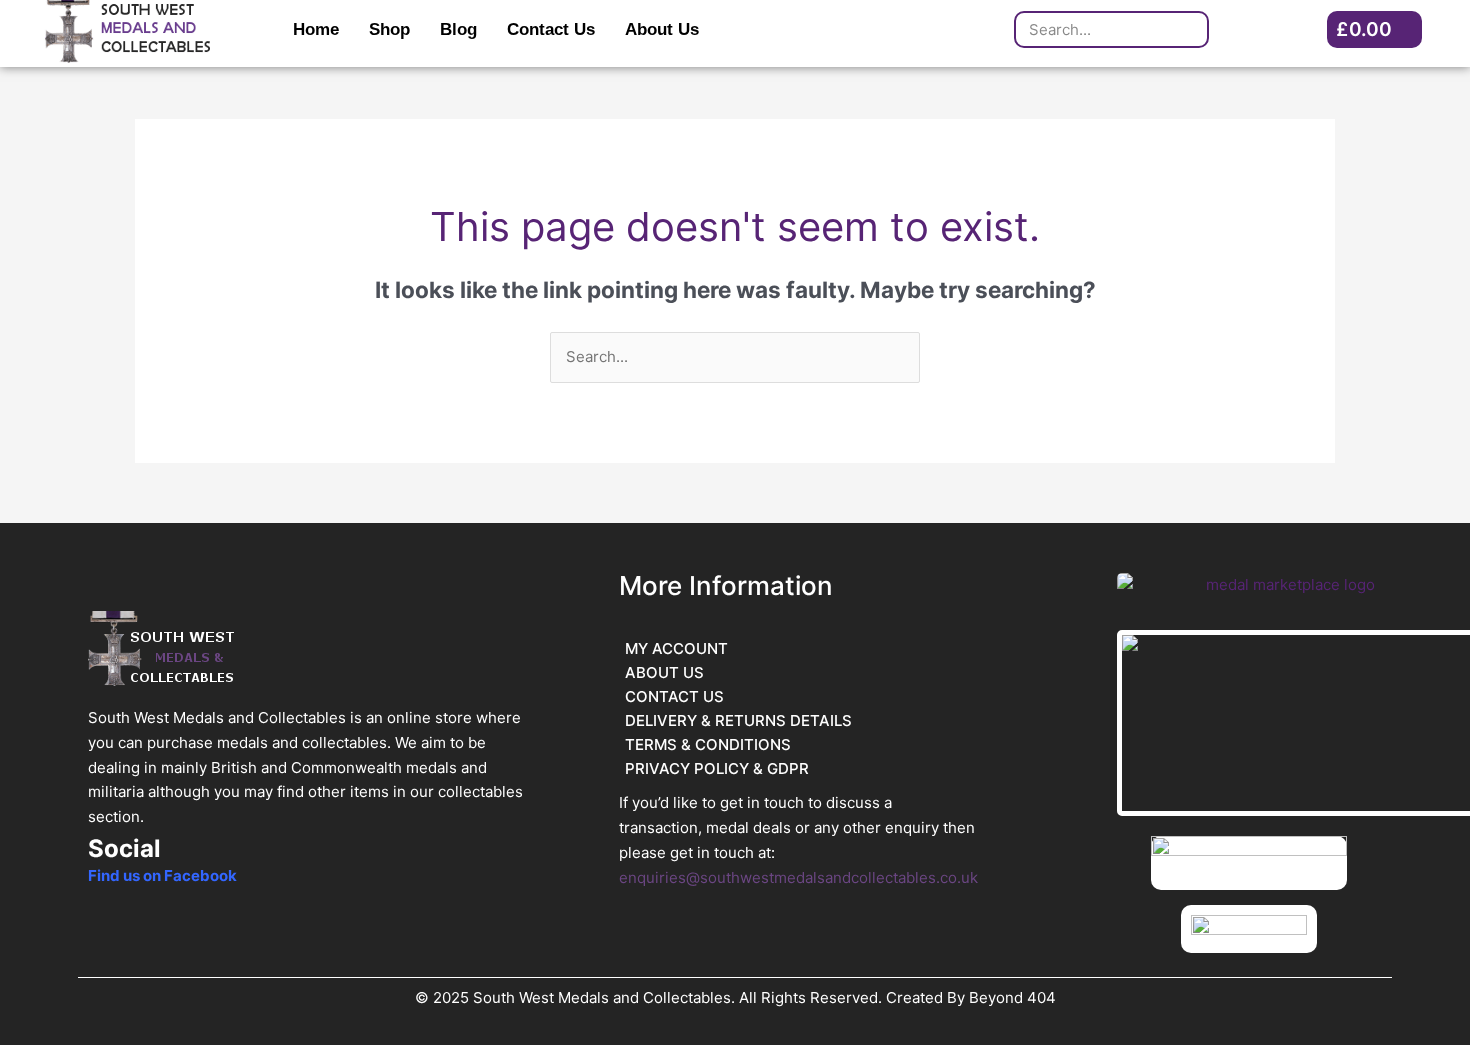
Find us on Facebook (162, 875)
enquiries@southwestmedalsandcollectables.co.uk (798, 877)
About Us (662, 29)
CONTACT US (674, 696)
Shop (389, 29)
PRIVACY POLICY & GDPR (717, 768)
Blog (458, 29)
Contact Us (551, 29)
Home (316, 29)
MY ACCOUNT (676, 648)
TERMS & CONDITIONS (708, 744)
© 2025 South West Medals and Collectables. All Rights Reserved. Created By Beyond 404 (735, 997)
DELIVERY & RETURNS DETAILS (738, 720)
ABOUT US (664, 672)
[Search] (1188, 29)
